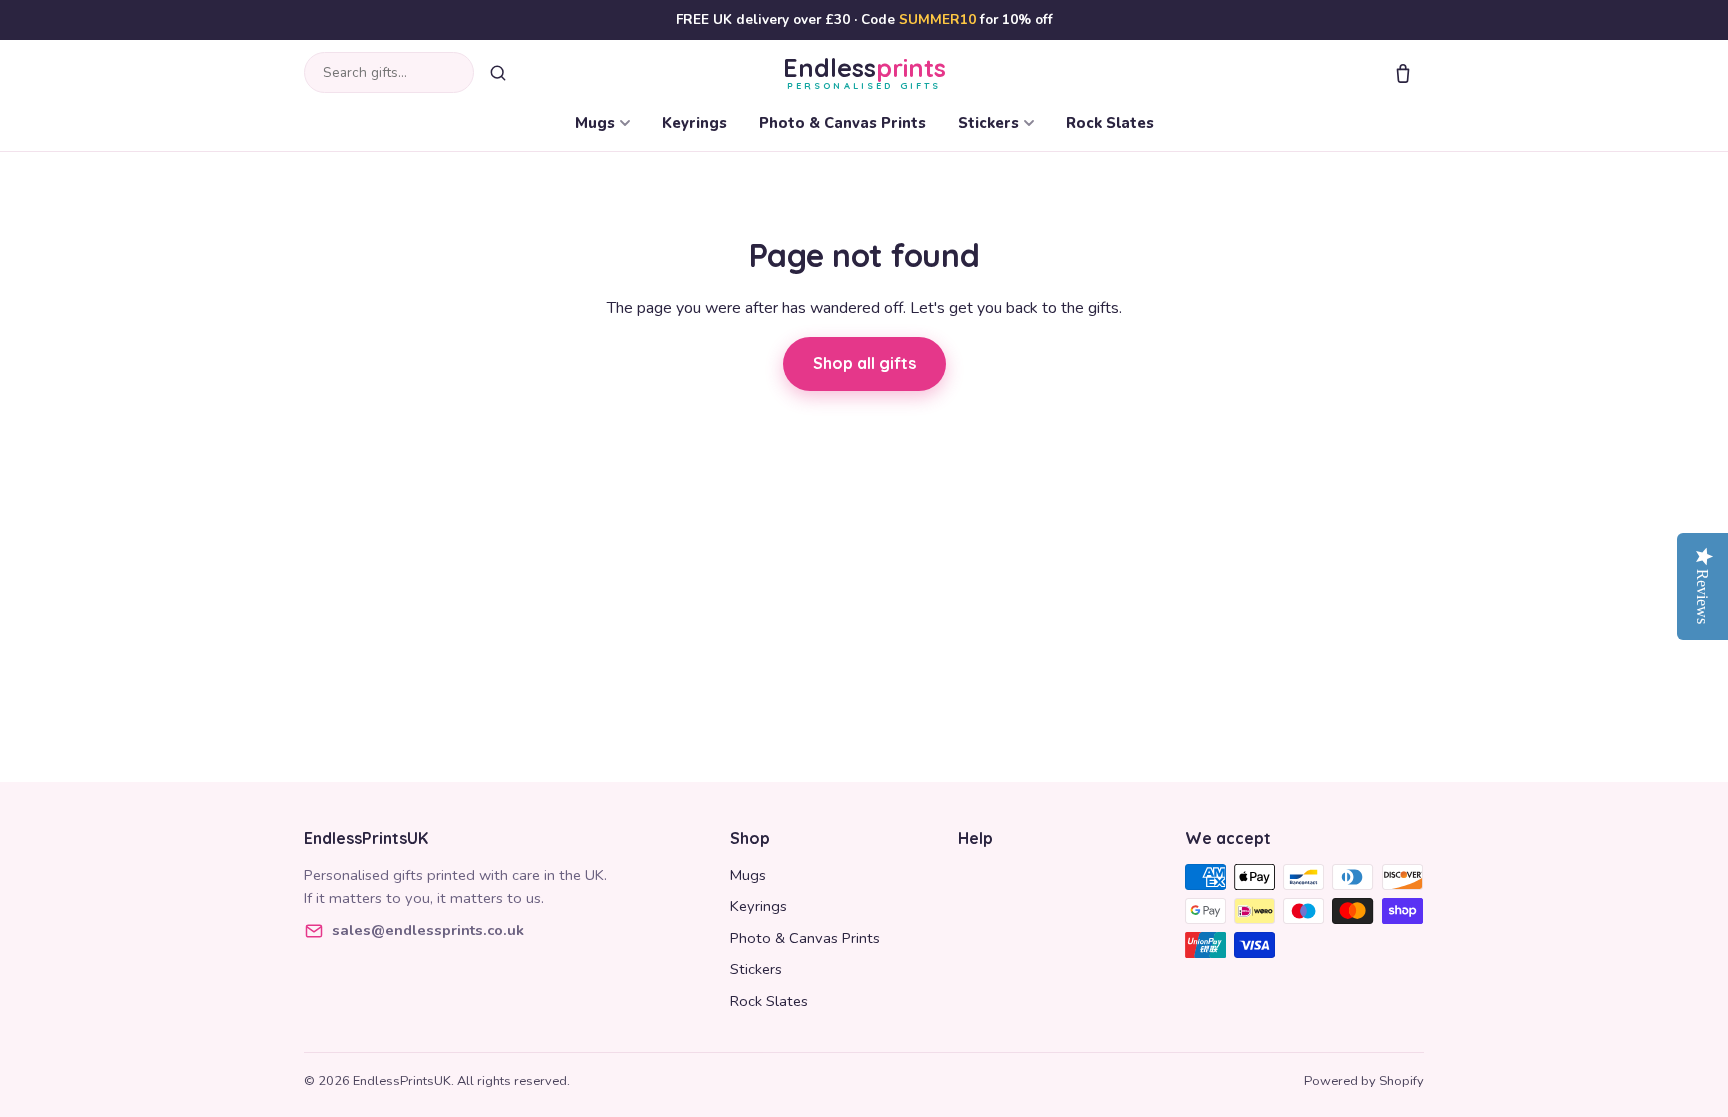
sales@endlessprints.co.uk (428, 930)
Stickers (988, 123)
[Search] (498, 73)
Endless (864, 72)
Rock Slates (1110, 123)
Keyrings (694, 123)
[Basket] (1403, 73)
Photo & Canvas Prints (842, 123)
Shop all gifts (864, 363)
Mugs (595, 123)
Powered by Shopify (1364, 1081)
